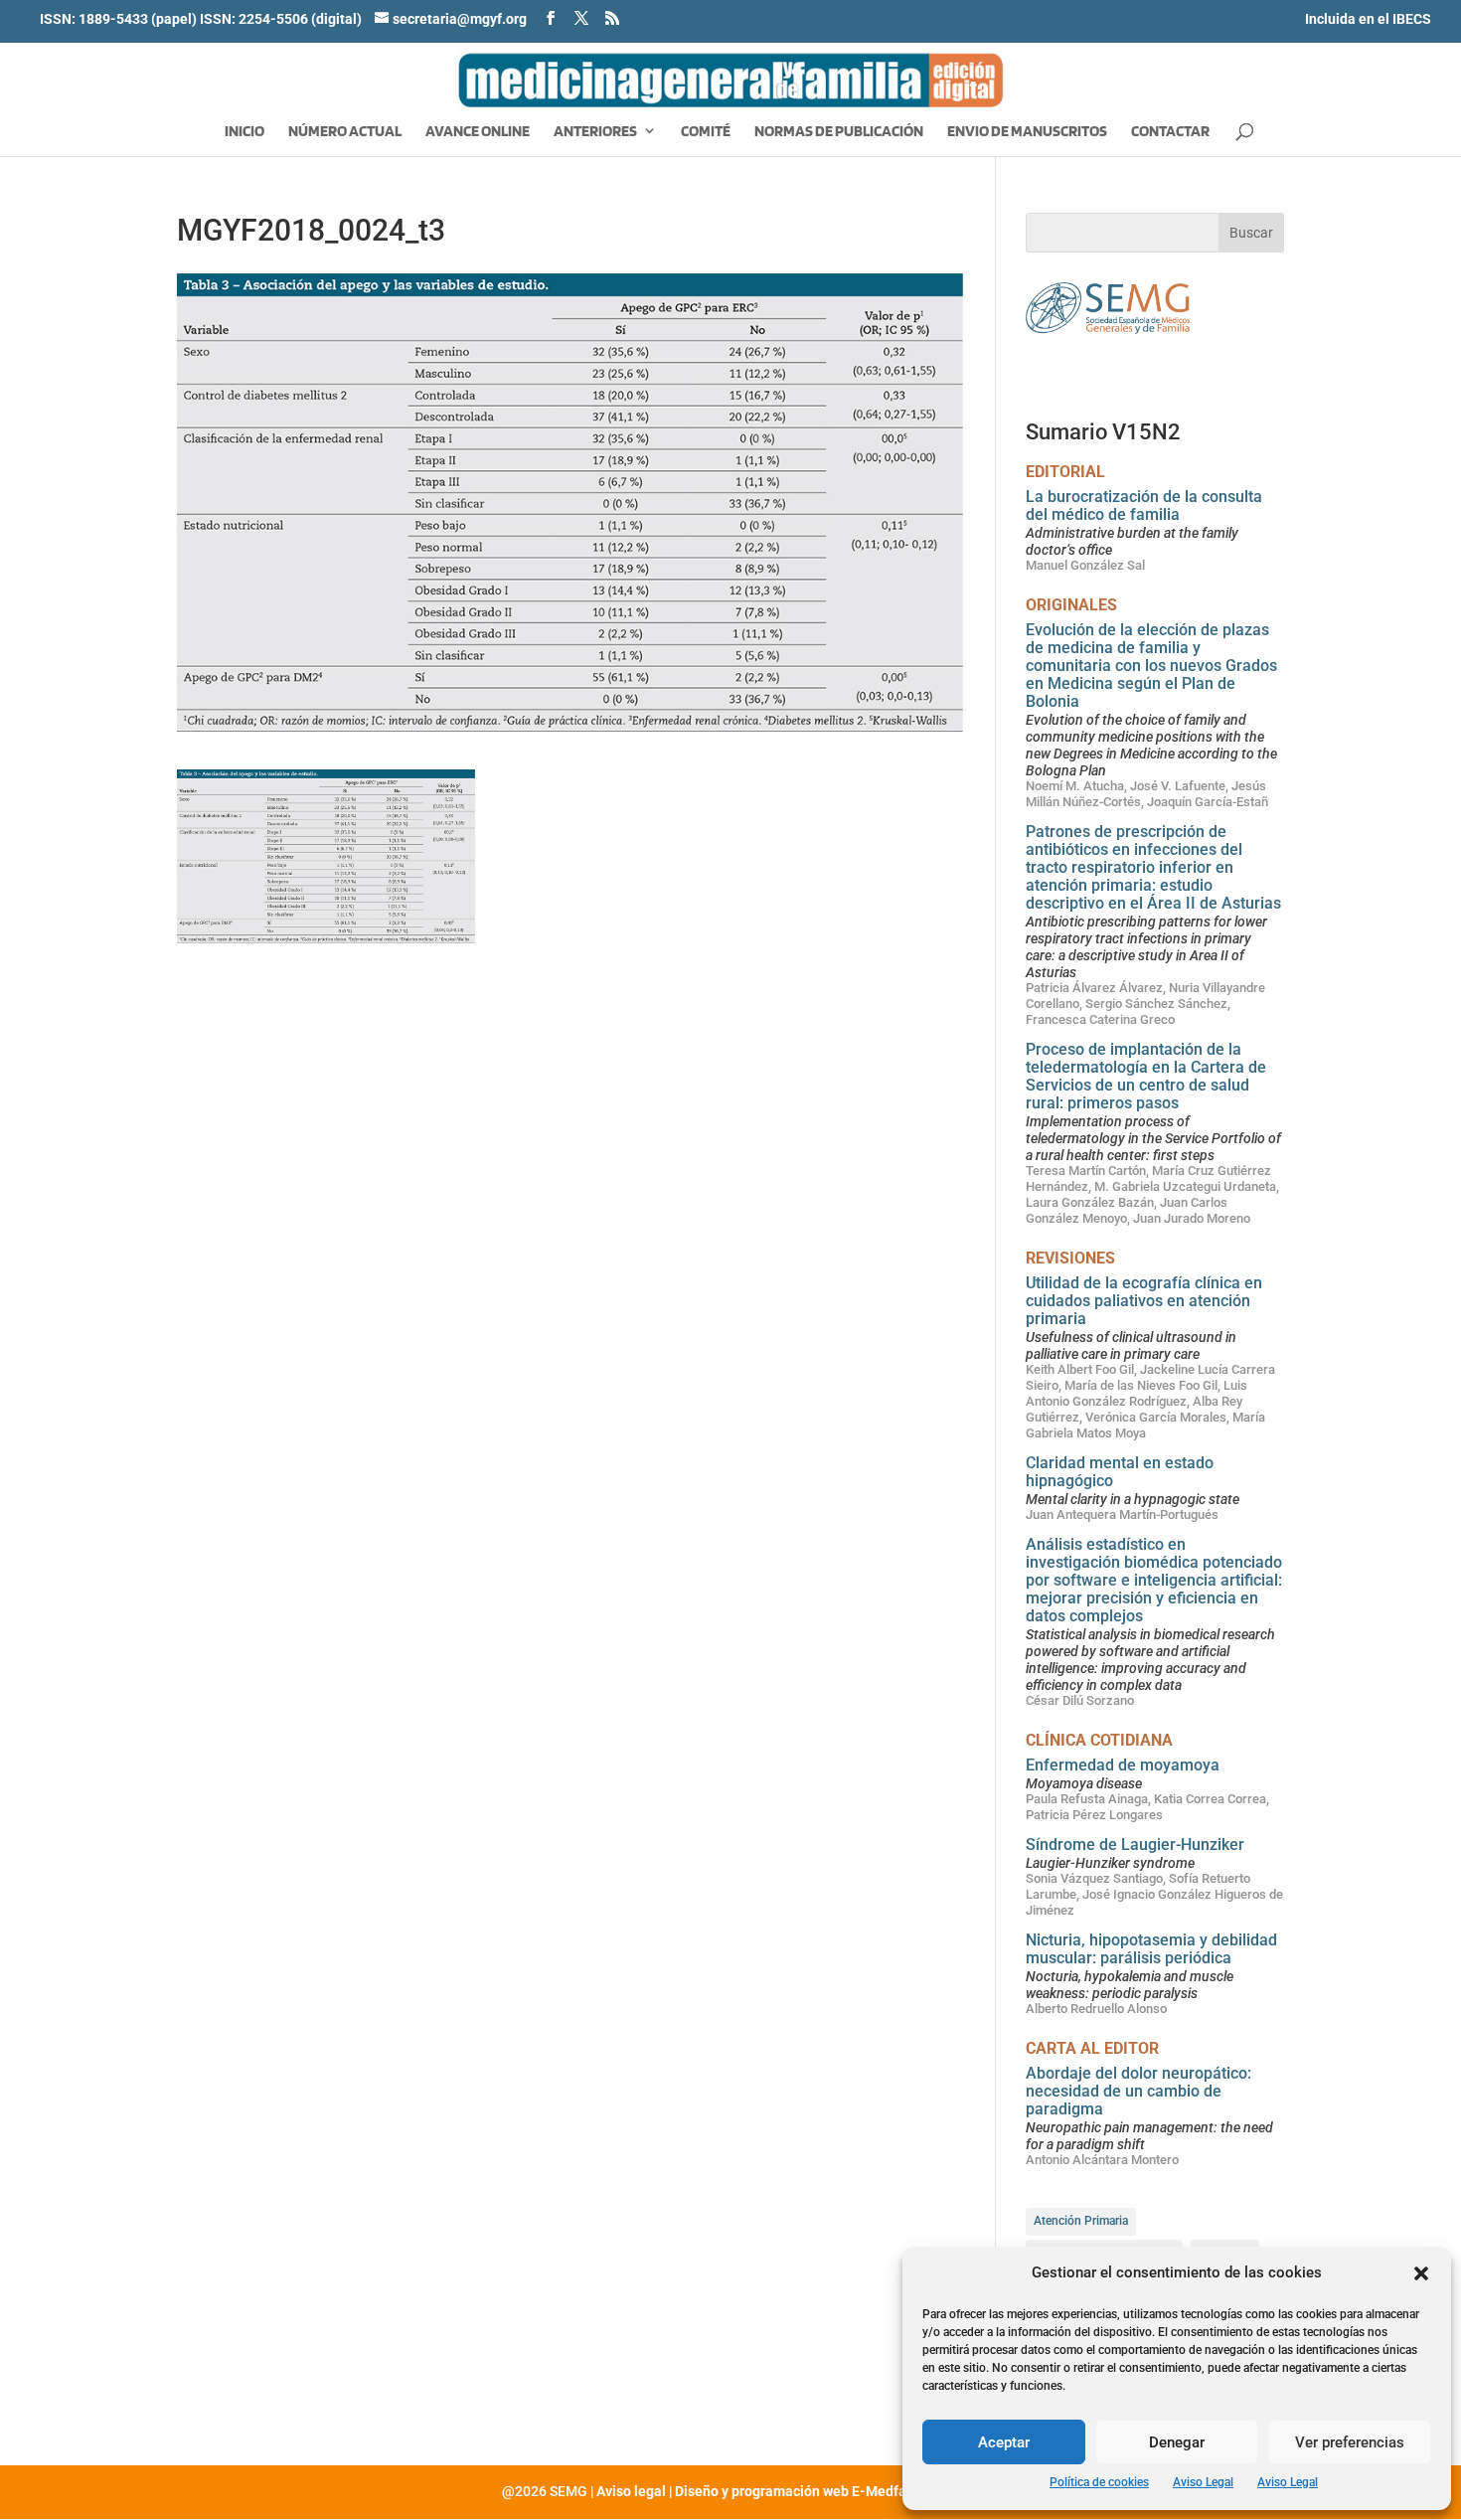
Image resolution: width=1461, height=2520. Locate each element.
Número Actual (345, 132)
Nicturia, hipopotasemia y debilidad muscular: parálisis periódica (1151, 1949)
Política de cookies (1099, 2482)
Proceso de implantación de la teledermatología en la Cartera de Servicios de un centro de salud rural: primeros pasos (1146, 1076)
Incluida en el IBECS (1368, 19)
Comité (706, 132)
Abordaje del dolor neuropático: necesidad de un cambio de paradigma (1138, 2091)
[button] (1421, 2273)
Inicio (244, 132)
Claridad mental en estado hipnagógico (1120, 1472)
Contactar (1170, 132)
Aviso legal (631, 2491)
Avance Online (478, 132)
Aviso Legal (1203, 2482)
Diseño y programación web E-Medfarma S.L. (817, 2491)
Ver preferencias (1350, 2442)
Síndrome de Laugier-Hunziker (1135, 1845)
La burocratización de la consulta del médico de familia (1144, 505)
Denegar (1177, 2442)
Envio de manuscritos (1027, 132)
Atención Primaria (1081, 2221)
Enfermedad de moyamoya (1123, 1765)
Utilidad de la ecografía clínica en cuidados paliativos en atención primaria (1144, 1301)
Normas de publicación (839, 132)
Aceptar (1004, 2442)
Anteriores (595, 132)
